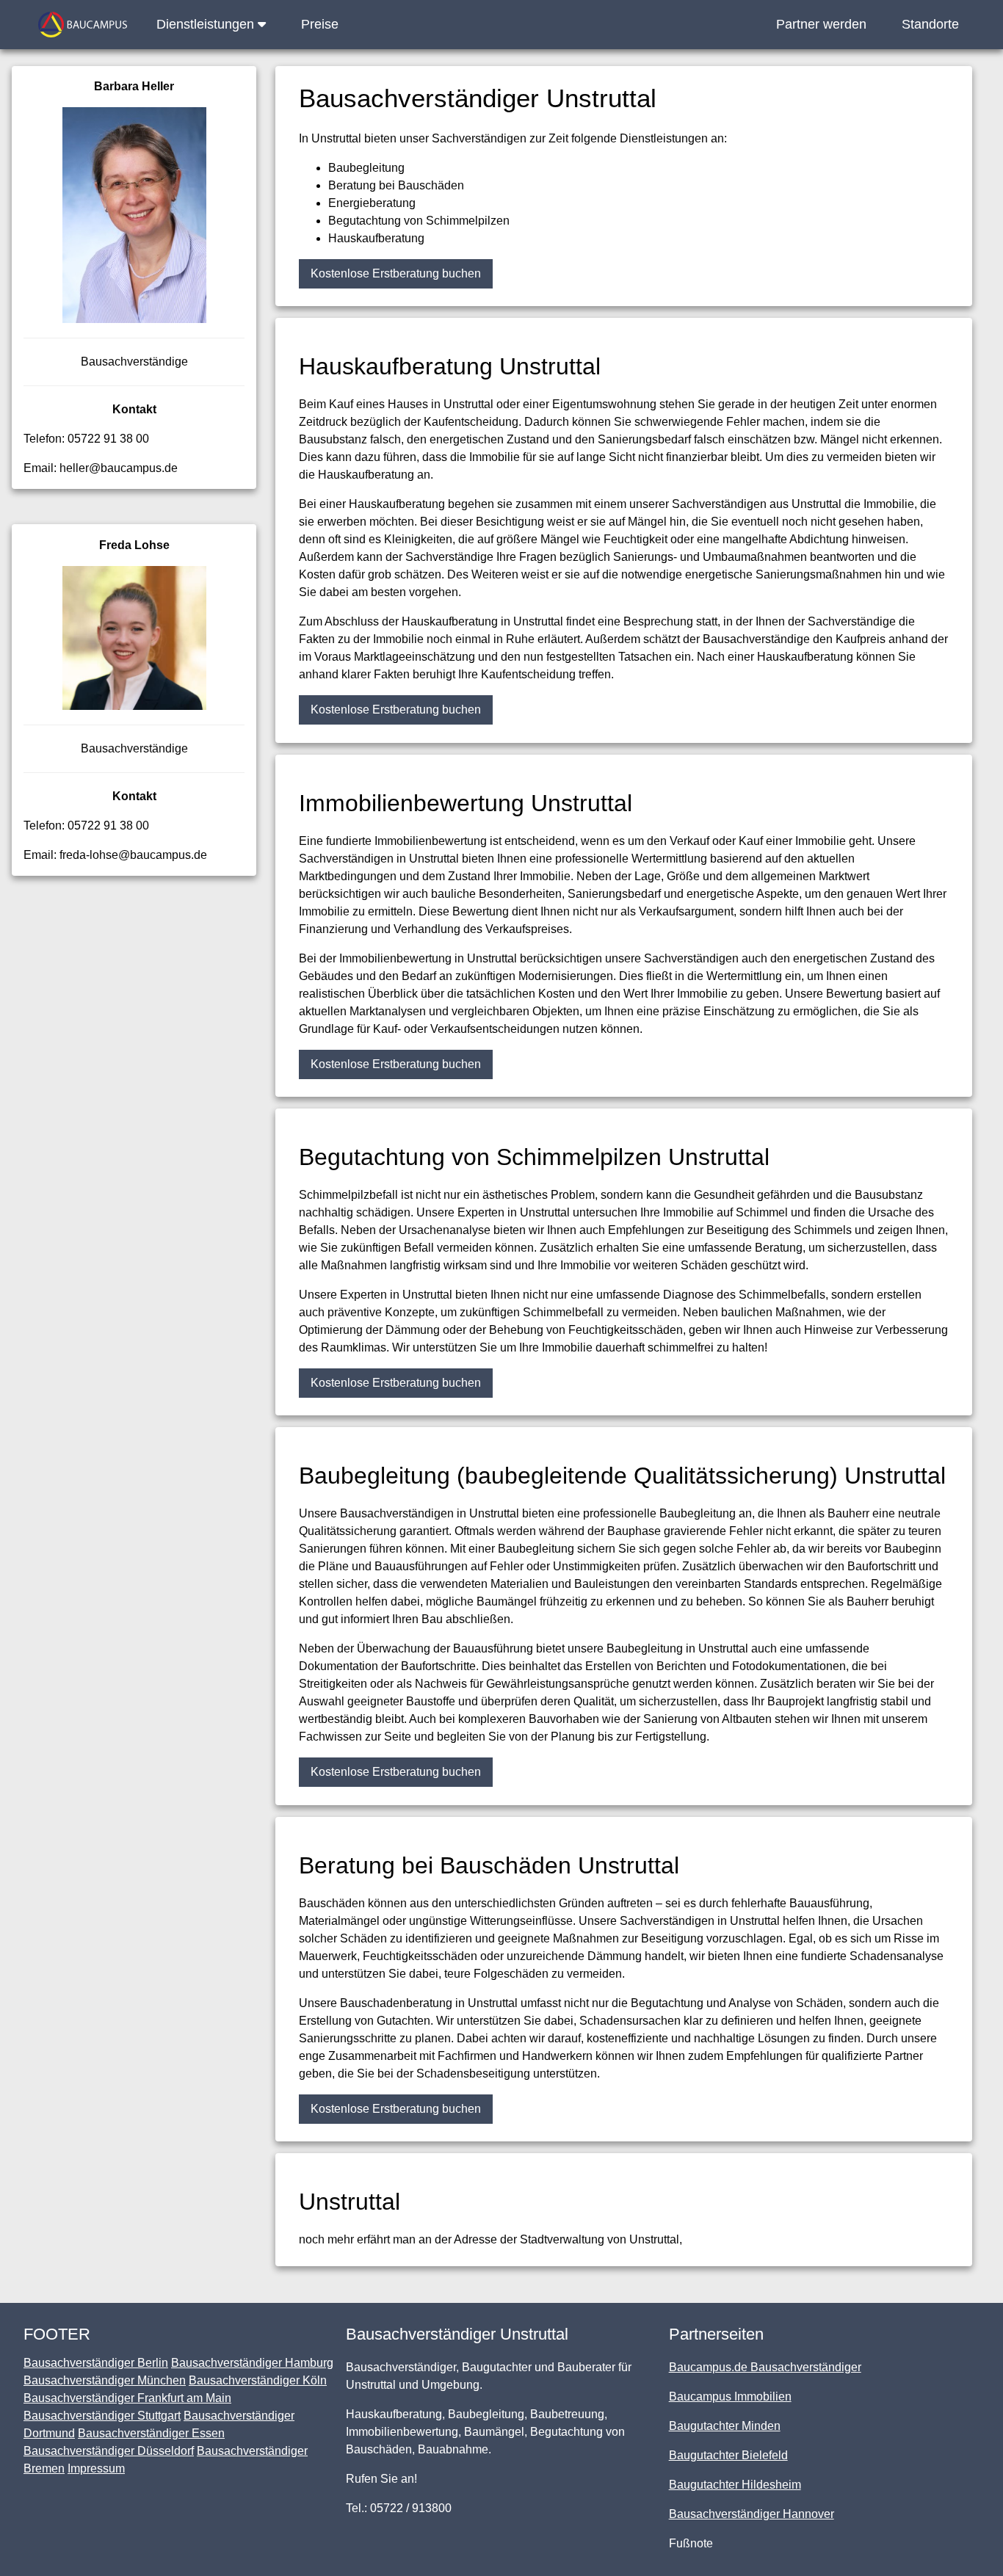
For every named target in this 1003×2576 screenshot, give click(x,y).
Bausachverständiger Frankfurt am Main (127, 2398)
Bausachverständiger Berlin (96, 2363)
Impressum (96, 2468)
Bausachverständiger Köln (258, 2380)
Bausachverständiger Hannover (752, 2514)
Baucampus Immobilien (730, 2397)
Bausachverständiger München (105, 2380)
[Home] (83, 25)
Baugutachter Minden (725, 2426)
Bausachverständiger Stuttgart (102, 2416)
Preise (320, 24)
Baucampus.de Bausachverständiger (765, 2367)
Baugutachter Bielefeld (728, 2455)
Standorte (930, 24)
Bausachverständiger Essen (151, 2433)
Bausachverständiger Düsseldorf (109, 2451)
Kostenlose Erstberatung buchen (396, 273)
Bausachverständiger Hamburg (252, 2363)
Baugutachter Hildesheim (735, 2485)
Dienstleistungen (207, 24)
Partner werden (821, 24)
